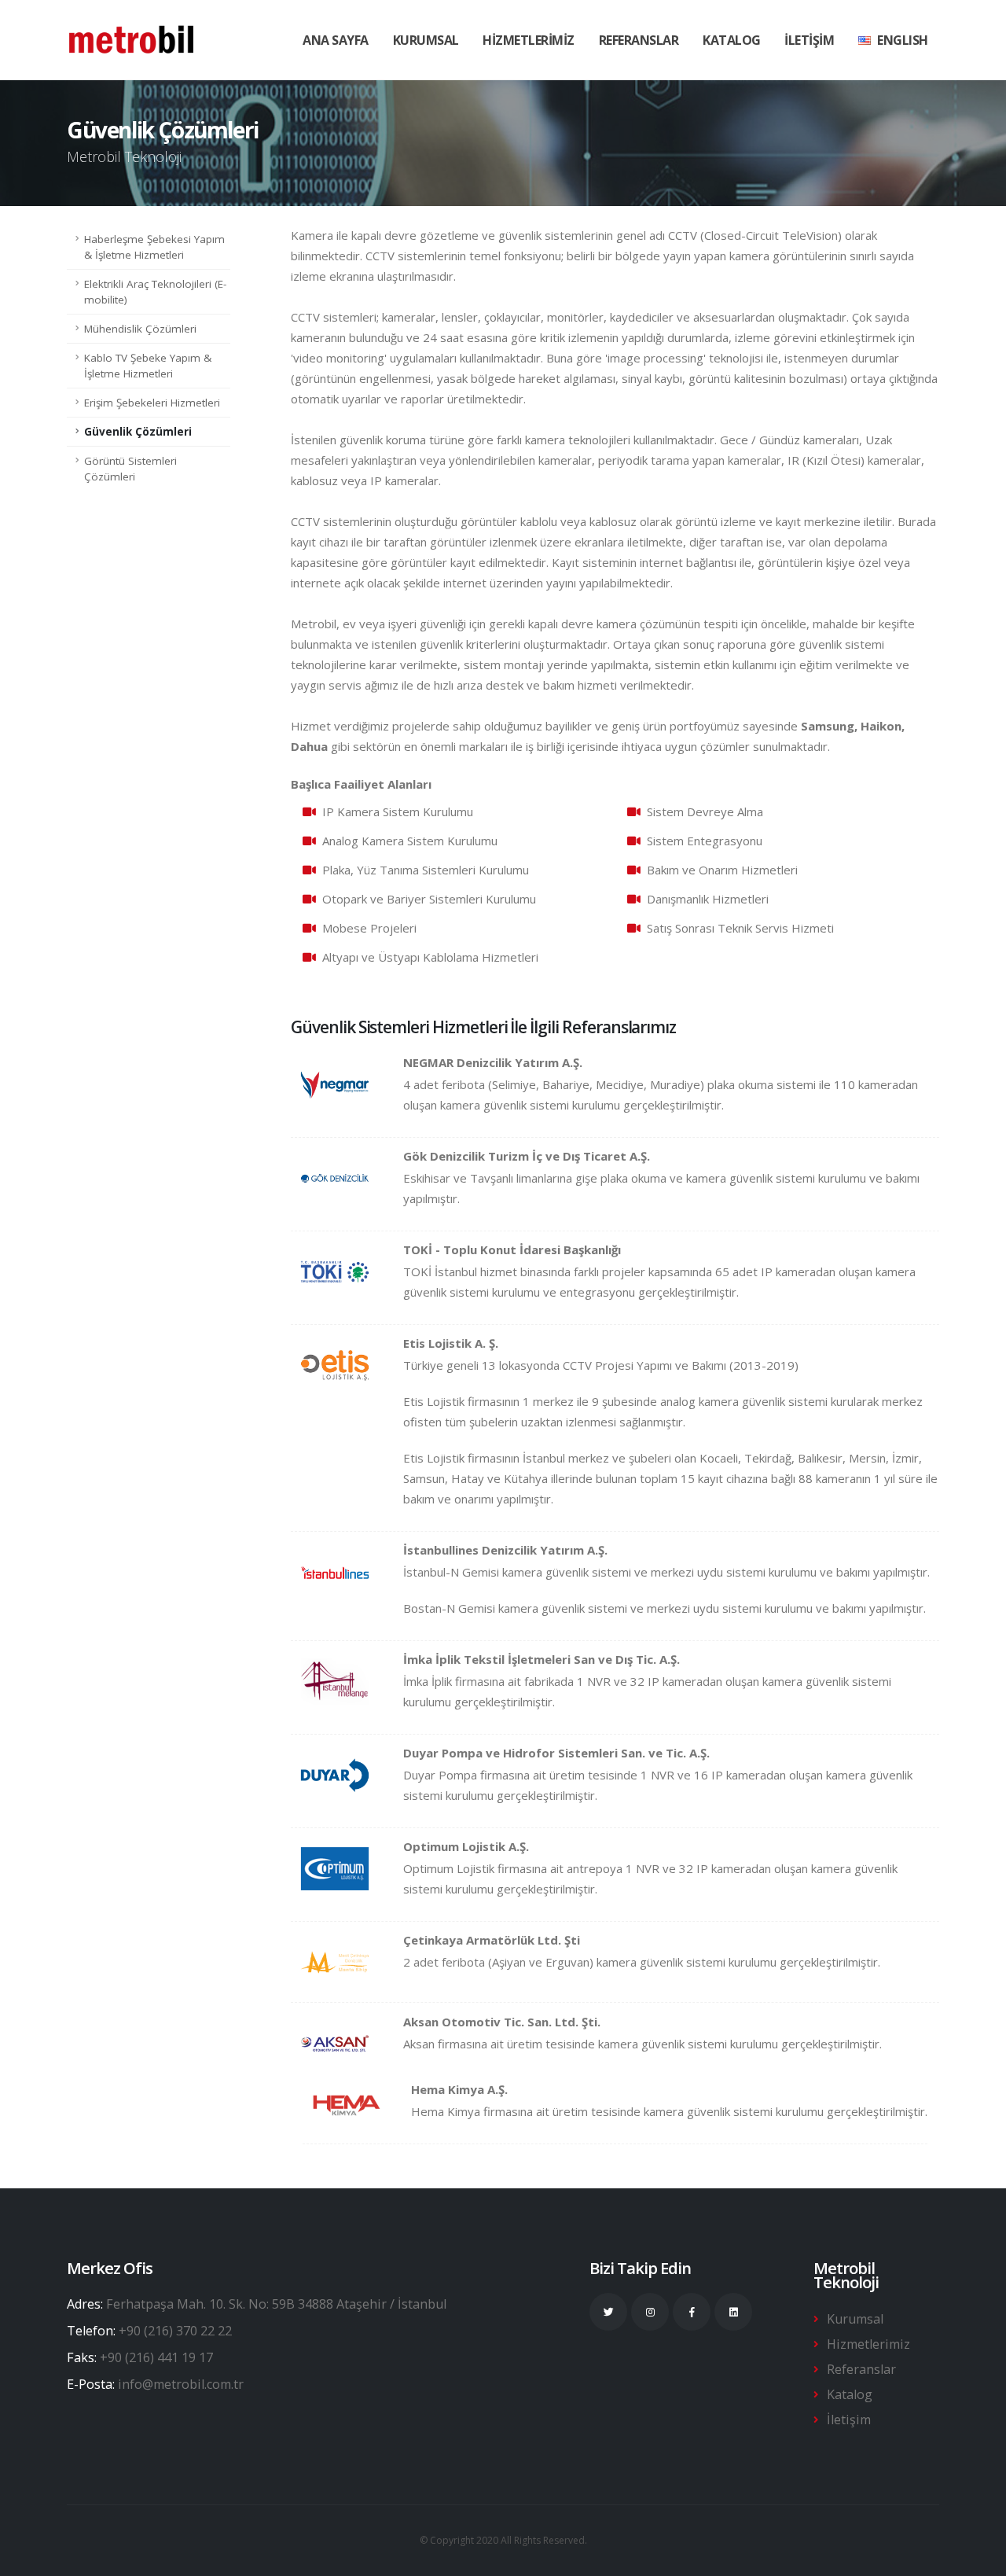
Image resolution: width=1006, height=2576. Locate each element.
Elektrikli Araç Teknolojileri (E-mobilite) (155, 292)
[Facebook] (692, 2312)
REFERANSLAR (639, 40)
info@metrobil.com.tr (181, 2384)
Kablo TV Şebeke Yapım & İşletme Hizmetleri (148, 366)
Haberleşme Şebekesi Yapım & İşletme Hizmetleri (154, 247)
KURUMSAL (426, 40)
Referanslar (861, 2369)
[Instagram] (650, 2312)
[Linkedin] (733, 2312)
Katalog (732, 40)
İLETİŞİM (809, 40)
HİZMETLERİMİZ (529, 40)
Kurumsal (855, 2319)
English (903, 40)
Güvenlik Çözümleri (138, 432)
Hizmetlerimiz (868, 2344)
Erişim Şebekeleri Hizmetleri (152, 403)
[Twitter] (608, 2312)
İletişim (849, 2420)
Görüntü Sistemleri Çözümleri (130, 469)
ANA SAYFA (336, 40)
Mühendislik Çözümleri (140, 329)
